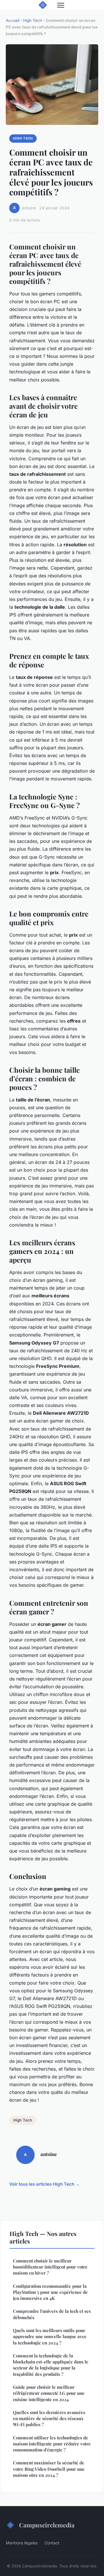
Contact (52, 2543)
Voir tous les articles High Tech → (44, 2184)
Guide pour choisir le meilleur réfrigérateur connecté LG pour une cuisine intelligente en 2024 (49, 2393)
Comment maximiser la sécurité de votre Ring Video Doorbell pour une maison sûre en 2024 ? (49, 2469)
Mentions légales (22, 2543)
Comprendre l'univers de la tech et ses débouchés (52, 2314)
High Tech (32, 20)
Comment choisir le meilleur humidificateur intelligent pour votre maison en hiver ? (50, 2267)
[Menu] (61, 5)
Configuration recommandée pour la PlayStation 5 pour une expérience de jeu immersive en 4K (50, 2292)
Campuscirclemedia (47, 2525)
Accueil (13, 20)
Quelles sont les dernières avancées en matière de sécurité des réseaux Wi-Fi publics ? (49, 2419)
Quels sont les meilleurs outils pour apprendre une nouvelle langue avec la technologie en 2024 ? (50, 2337)
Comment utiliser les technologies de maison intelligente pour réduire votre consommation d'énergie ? (52, 2444)
